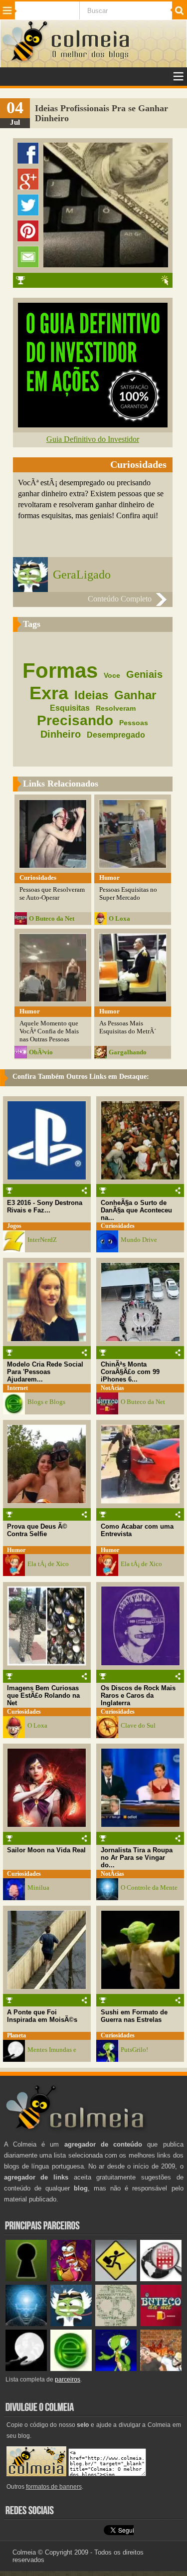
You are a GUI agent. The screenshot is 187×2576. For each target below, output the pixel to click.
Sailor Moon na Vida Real (46, 1850)
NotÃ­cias (112, 1388)
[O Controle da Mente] (26, 2324)
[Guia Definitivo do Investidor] (93, 425)
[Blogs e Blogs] (71, 2369)
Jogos (14, 1226)
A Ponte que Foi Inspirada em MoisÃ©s (42, 2016)
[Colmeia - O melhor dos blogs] (25, 61)
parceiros (68, 2379)
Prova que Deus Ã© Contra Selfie (37, 1530)
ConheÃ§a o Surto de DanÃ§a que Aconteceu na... (136, 1210)
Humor (16, 1550)
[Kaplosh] (161, 2369)
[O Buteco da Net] (161, 2324)
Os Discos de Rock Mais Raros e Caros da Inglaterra (138, 1695)
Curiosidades (118, 1226)
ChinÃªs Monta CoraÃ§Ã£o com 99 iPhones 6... (130, 1372)
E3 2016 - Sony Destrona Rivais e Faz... (45, 1206)
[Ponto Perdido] (26, 2279)
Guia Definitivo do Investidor (93, 439)
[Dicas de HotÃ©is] (161, 2279)
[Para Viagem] (116, 2279)
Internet (17, 1388)
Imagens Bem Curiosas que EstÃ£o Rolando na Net (43, 1695)
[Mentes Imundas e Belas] (26, 2369)
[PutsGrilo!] (116, 2369)
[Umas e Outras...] (116, 2324)
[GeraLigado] (71, 2324)
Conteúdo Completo (120, 599)
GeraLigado (82, 575)
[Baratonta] (71, 2279)
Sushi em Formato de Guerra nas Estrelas (134, 2016)
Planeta (16, 2036)
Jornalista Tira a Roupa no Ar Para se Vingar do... (137, 1858)
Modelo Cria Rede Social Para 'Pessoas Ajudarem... (45, 1372)
